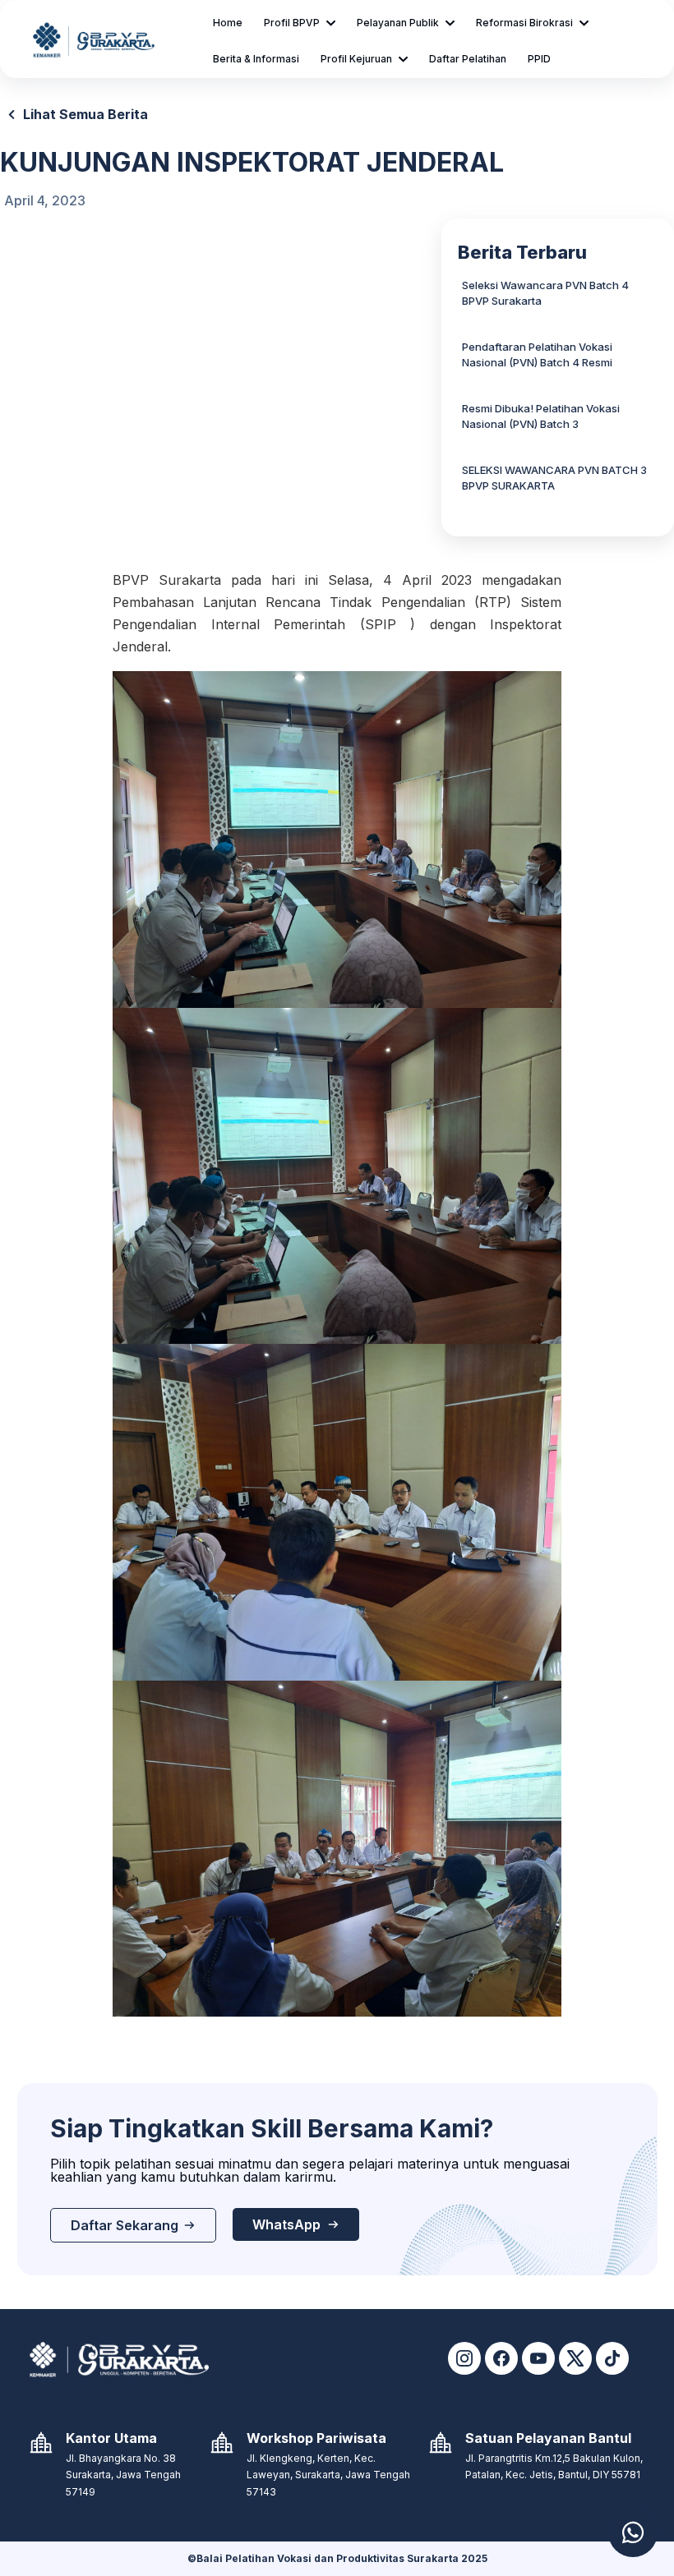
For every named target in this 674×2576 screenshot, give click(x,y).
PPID (539, 59)
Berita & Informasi (256, 59)
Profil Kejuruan (356, 59)
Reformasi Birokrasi (524, 23)
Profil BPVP (292, 23)
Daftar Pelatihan (468, 59)
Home (228, 23)
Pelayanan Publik (398, 23)
